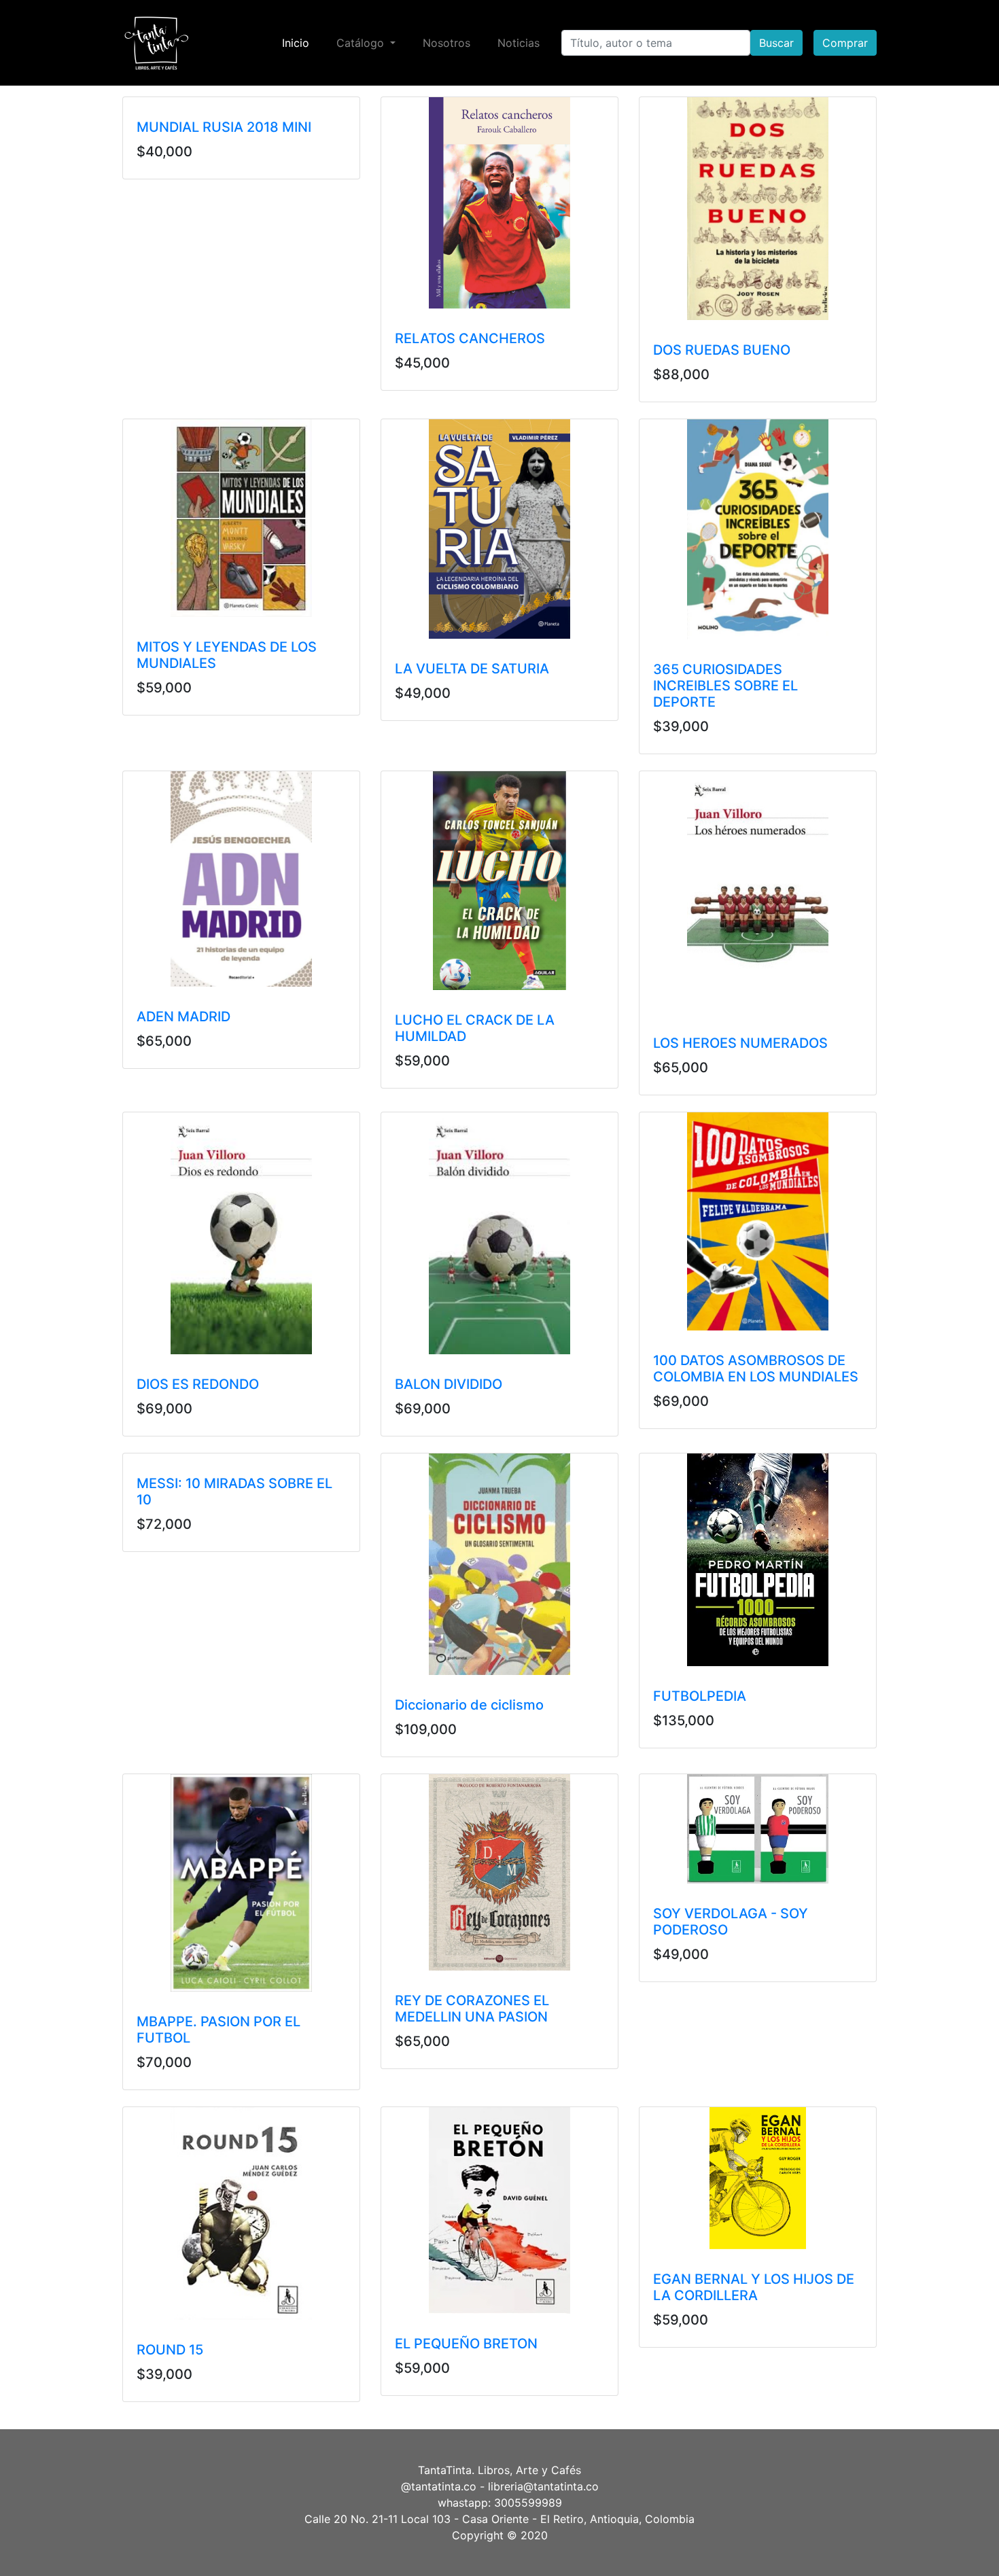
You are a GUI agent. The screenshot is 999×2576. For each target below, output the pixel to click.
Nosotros (446, 43)
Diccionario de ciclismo (469, 1705)
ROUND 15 (170, 2350)
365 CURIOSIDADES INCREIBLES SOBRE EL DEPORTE (725, 686)
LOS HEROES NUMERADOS (740, 1043)
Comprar (845, 43)
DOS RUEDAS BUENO (722, 350)
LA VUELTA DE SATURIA (472, 669)
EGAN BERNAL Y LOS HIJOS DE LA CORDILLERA (754, 2287)
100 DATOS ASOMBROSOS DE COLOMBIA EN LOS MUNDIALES (756, 1369)
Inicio (298, 42)
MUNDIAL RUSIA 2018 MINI (224, 127)
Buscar (776, 43)
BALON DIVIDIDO (449, 1384)
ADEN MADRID (183, 1017)
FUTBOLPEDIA (700, 1696)
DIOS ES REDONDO (198, 1384)
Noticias (519, 43)
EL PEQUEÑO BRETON (466, 2344)
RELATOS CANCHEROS (470, 338)
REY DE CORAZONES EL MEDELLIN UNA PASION (472, 2009)
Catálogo (362, 43)
